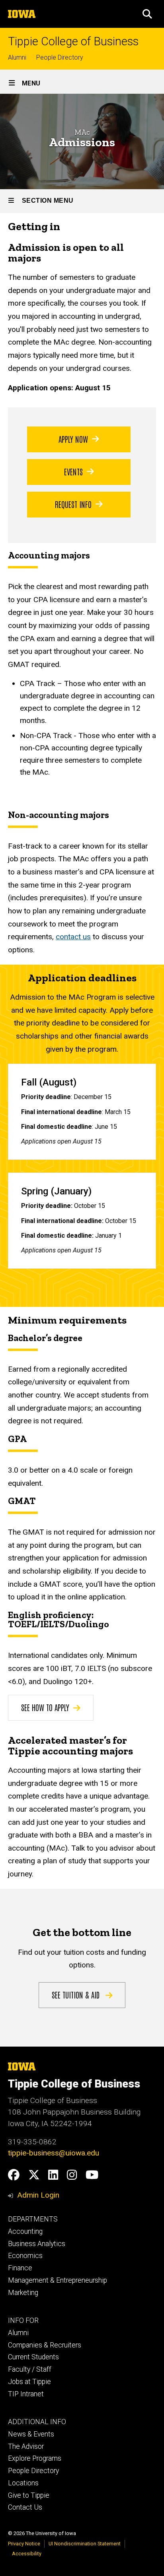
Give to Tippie (29, 2495)
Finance (20, 2268)
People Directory (60, 57)
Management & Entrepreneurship (58, 2280)
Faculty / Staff (30, 2369)
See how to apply (45, 1707)
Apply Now (73, 439)
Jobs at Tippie (29, 2382)
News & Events (31, 2434)
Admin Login (38, 2195)
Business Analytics (37, 2244)
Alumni (17, 57)
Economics (25, 2256)
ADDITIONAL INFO (37, 2422)
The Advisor (26, 2446)
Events (73, 471)
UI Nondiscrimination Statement (85, 2544)
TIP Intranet (26, 2394)
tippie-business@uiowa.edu (54, 2153)
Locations (23, 2483)
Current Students (33, 2357)
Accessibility (27, 2554)
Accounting (25, 2231)
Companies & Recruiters (45, 2345)
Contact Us (25, 2507)
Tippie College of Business (73, 42)
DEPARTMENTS (33, 2219)
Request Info (73, 504)
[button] (147, 14)
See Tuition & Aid (77, 1995)
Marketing (23, 2293)
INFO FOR (23, 2320)
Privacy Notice (24, 2544)
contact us (73, 937)
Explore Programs (35, 2458)
